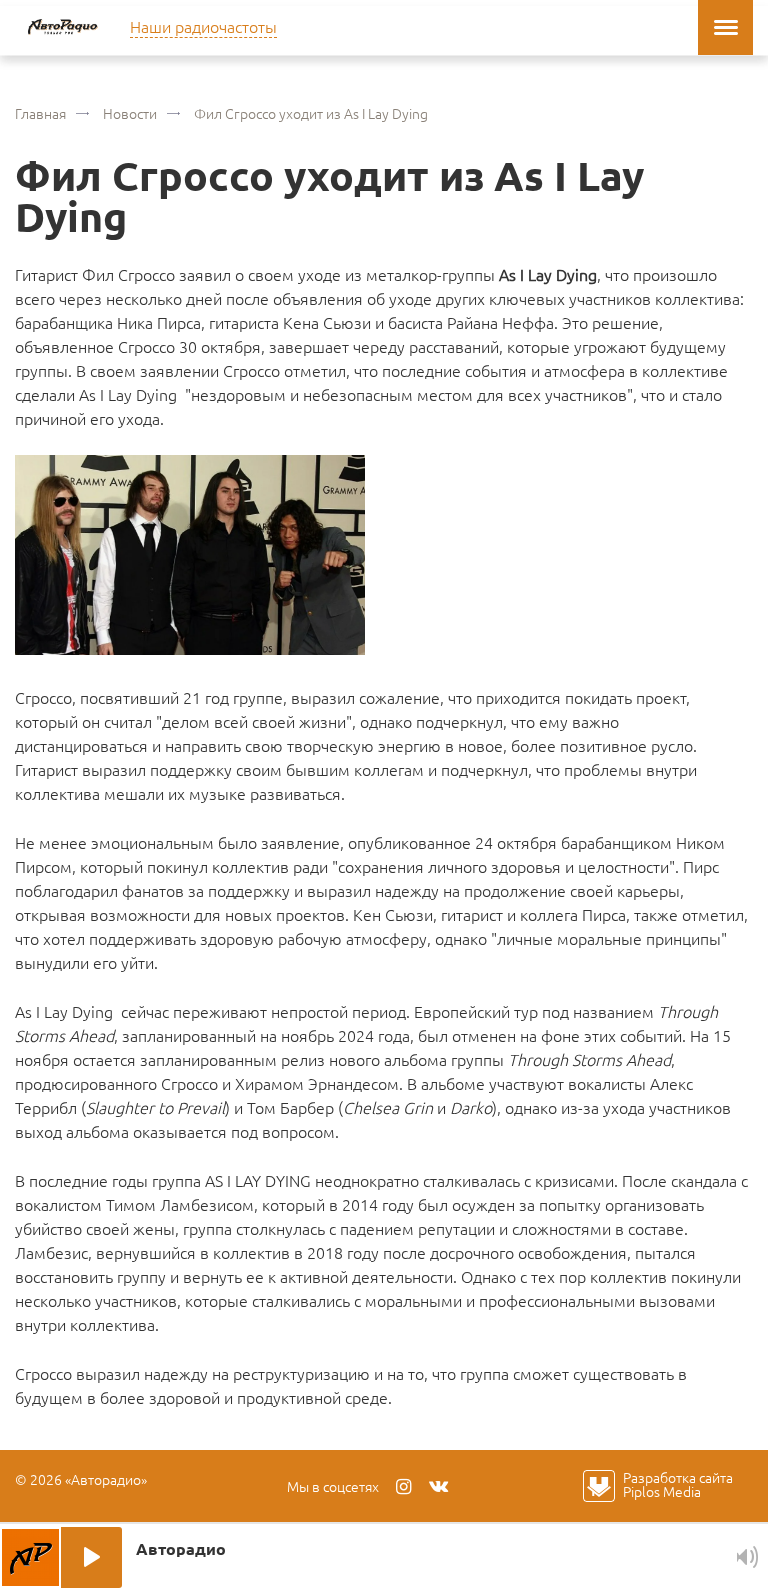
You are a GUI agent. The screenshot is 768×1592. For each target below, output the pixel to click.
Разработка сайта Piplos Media (678, 1484)
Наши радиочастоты (203, 26)
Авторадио (62, 27)
